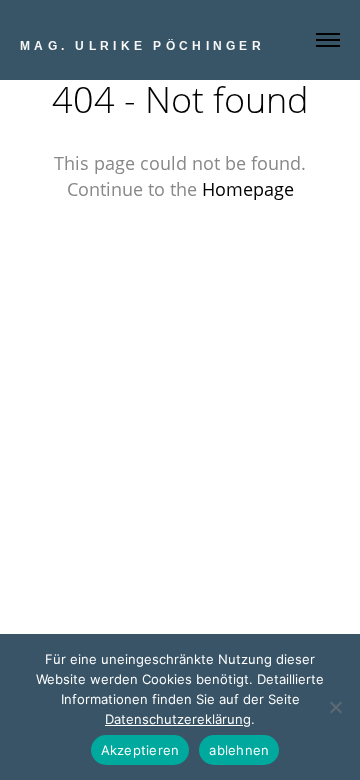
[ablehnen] (335, 707)
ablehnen (239, 750)
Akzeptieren (140, 750)
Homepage (248, 189)
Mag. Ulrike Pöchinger (142, 46)
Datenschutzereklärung (178, 719)
